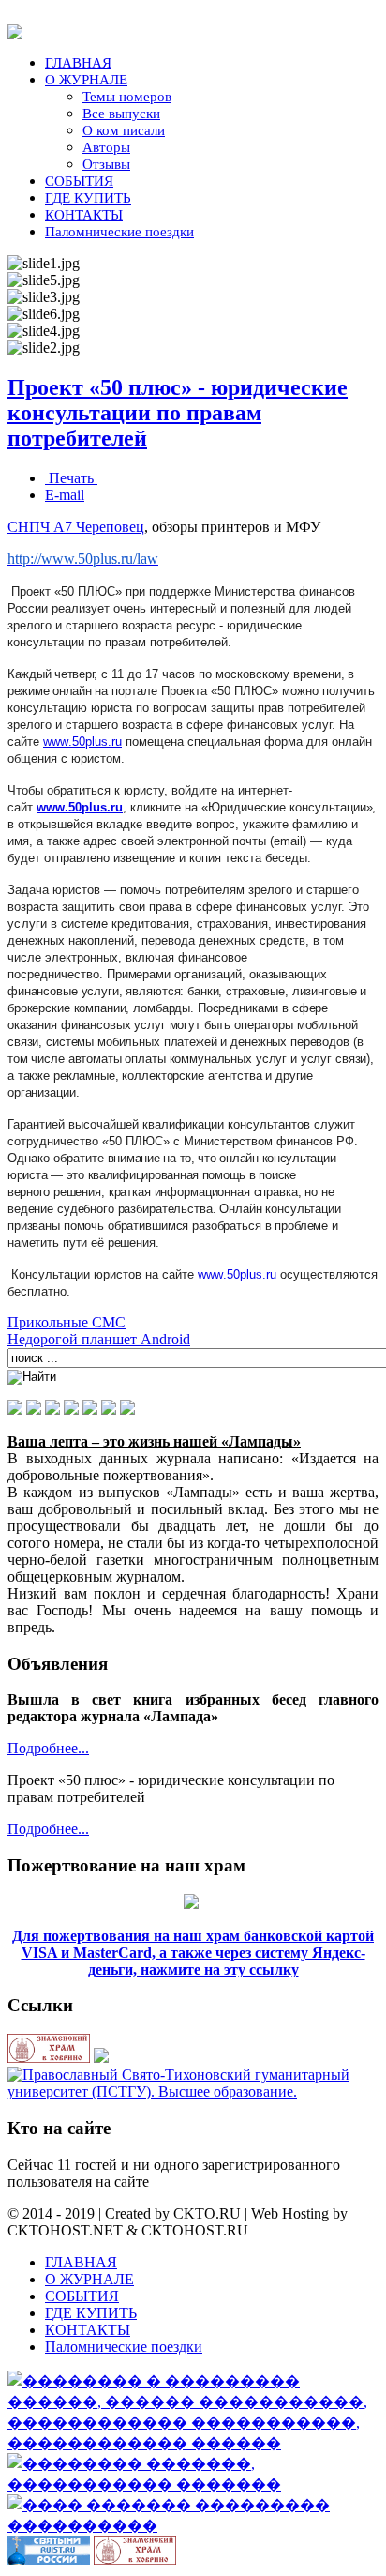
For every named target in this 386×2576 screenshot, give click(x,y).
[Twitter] (90, 1409)
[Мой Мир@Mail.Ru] (52, 1409)
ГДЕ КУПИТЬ (88, 198)
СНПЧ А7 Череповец (76, 527)
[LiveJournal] (127, 1409)
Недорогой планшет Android (99, 1339)
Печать (71, 478)
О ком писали (124, 130)
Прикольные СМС (67, 1322)
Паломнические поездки (119, 232)
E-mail (65, 495)
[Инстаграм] (109, 1409)
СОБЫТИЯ (79, 181)
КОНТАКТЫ (84, 215)
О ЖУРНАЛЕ (86, 80)
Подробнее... (48, 1748)
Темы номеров (127, 97)
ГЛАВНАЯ (78, 63)
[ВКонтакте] (15, 1409)
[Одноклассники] (34, 1409)
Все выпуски (121, 114)
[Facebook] (71, 1409)
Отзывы (106, 164)
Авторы (106, 147)
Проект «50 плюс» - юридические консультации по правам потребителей (178, 413)
